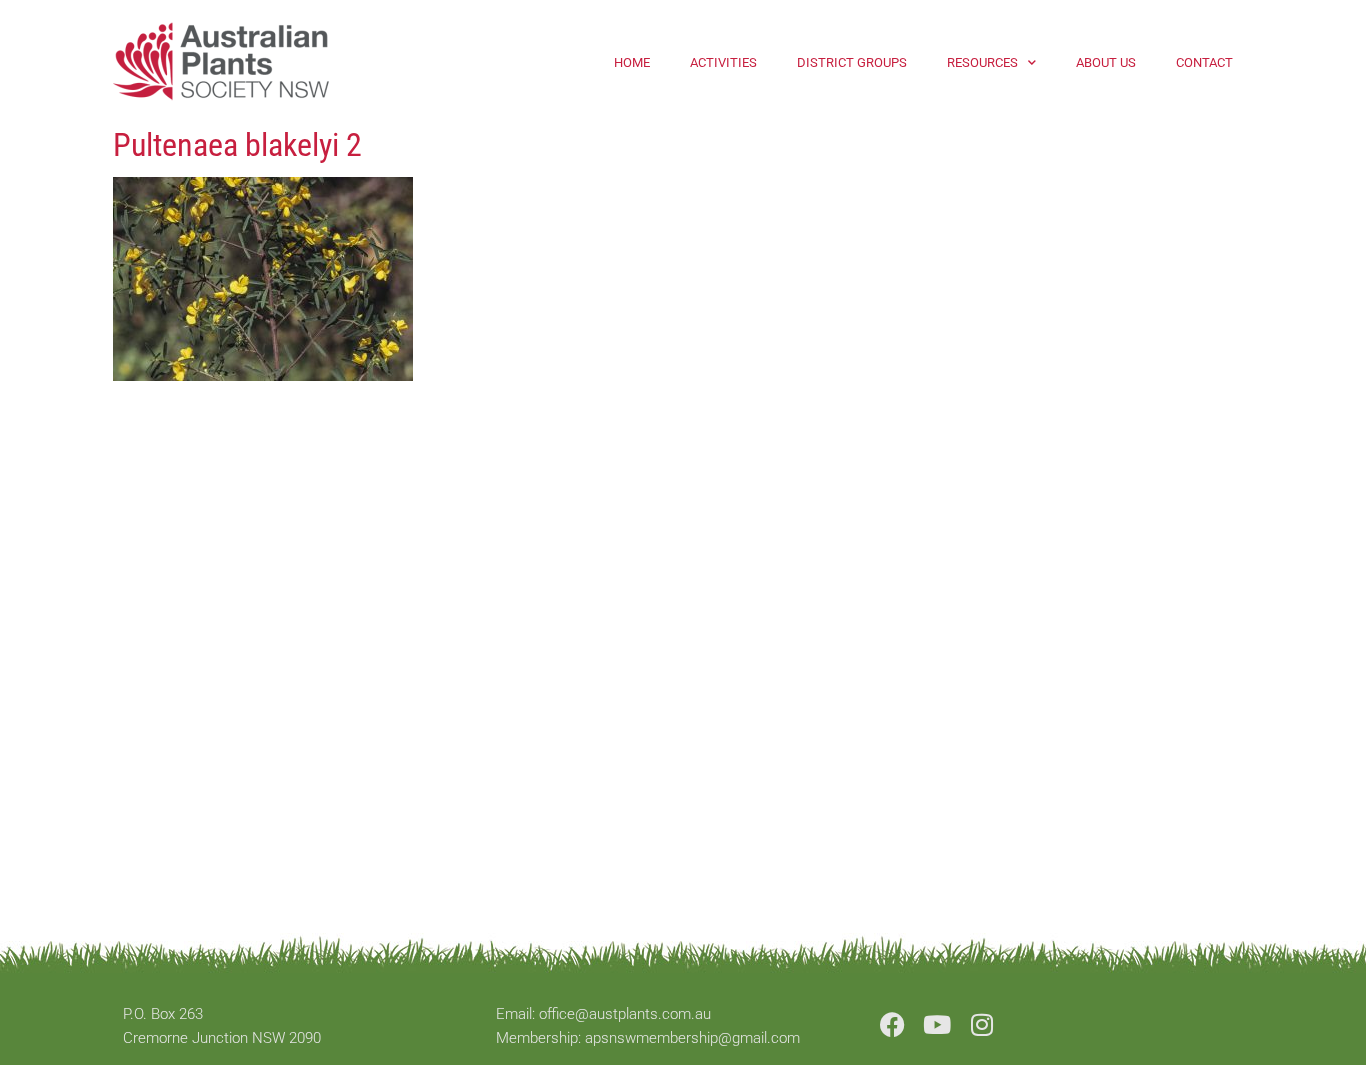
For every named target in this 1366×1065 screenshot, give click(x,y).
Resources (982, 62)
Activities (723, 62)
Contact (1204, 62)
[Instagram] (982, 1024)
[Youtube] (937, 1024)
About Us (1106, 62)
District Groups (852, 62)
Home (632, 62)
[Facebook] (892, 1024)
